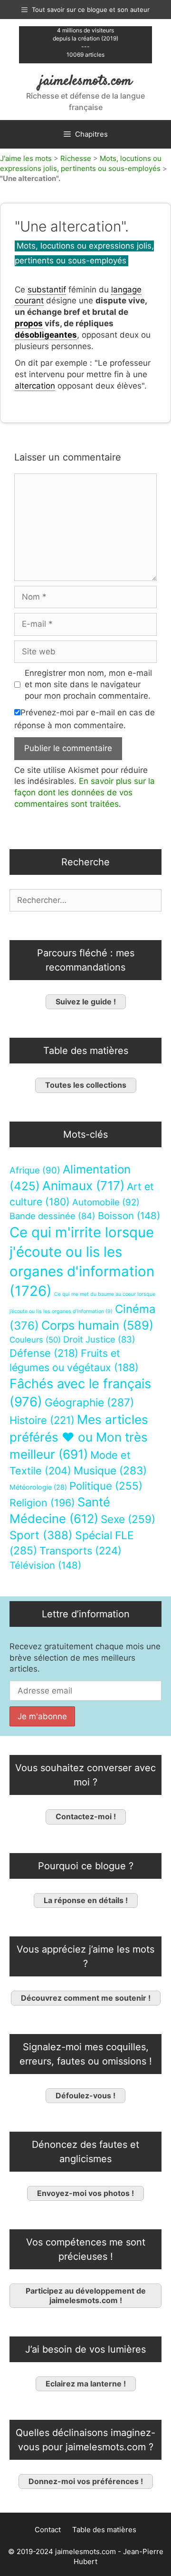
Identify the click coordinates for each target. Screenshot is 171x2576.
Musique (110, 1470)
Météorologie (38, 1487)
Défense (44, 1353)
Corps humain (97, 1325)
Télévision (45, 1565)
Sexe (128, 1519)
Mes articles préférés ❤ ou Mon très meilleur (79, 1437)
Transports (81, 1551)
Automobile (106, 1202)
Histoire (42, 1420)
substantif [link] (47, 290)
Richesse (76, 158)
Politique (106, 1486)
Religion (42, 1503)
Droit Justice (99, 1339)
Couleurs (35, 1340)
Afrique (35, 1170)
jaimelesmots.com (86, 81)
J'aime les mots (26, 158)
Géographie (89, 1403)
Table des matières (104, 2530)
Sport (41, 1535)
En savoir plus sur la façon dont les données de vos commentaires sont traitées (85, 792)
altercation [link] (35, 386)
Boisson (129, 1216)
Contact (48, 2530)
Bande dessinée (52, 1216)
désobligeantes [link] (46, 335)
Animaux (83, 1186)
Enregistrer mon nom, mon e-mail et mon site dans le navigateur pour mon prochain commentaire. (88, 684)
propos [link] (29, 323)
